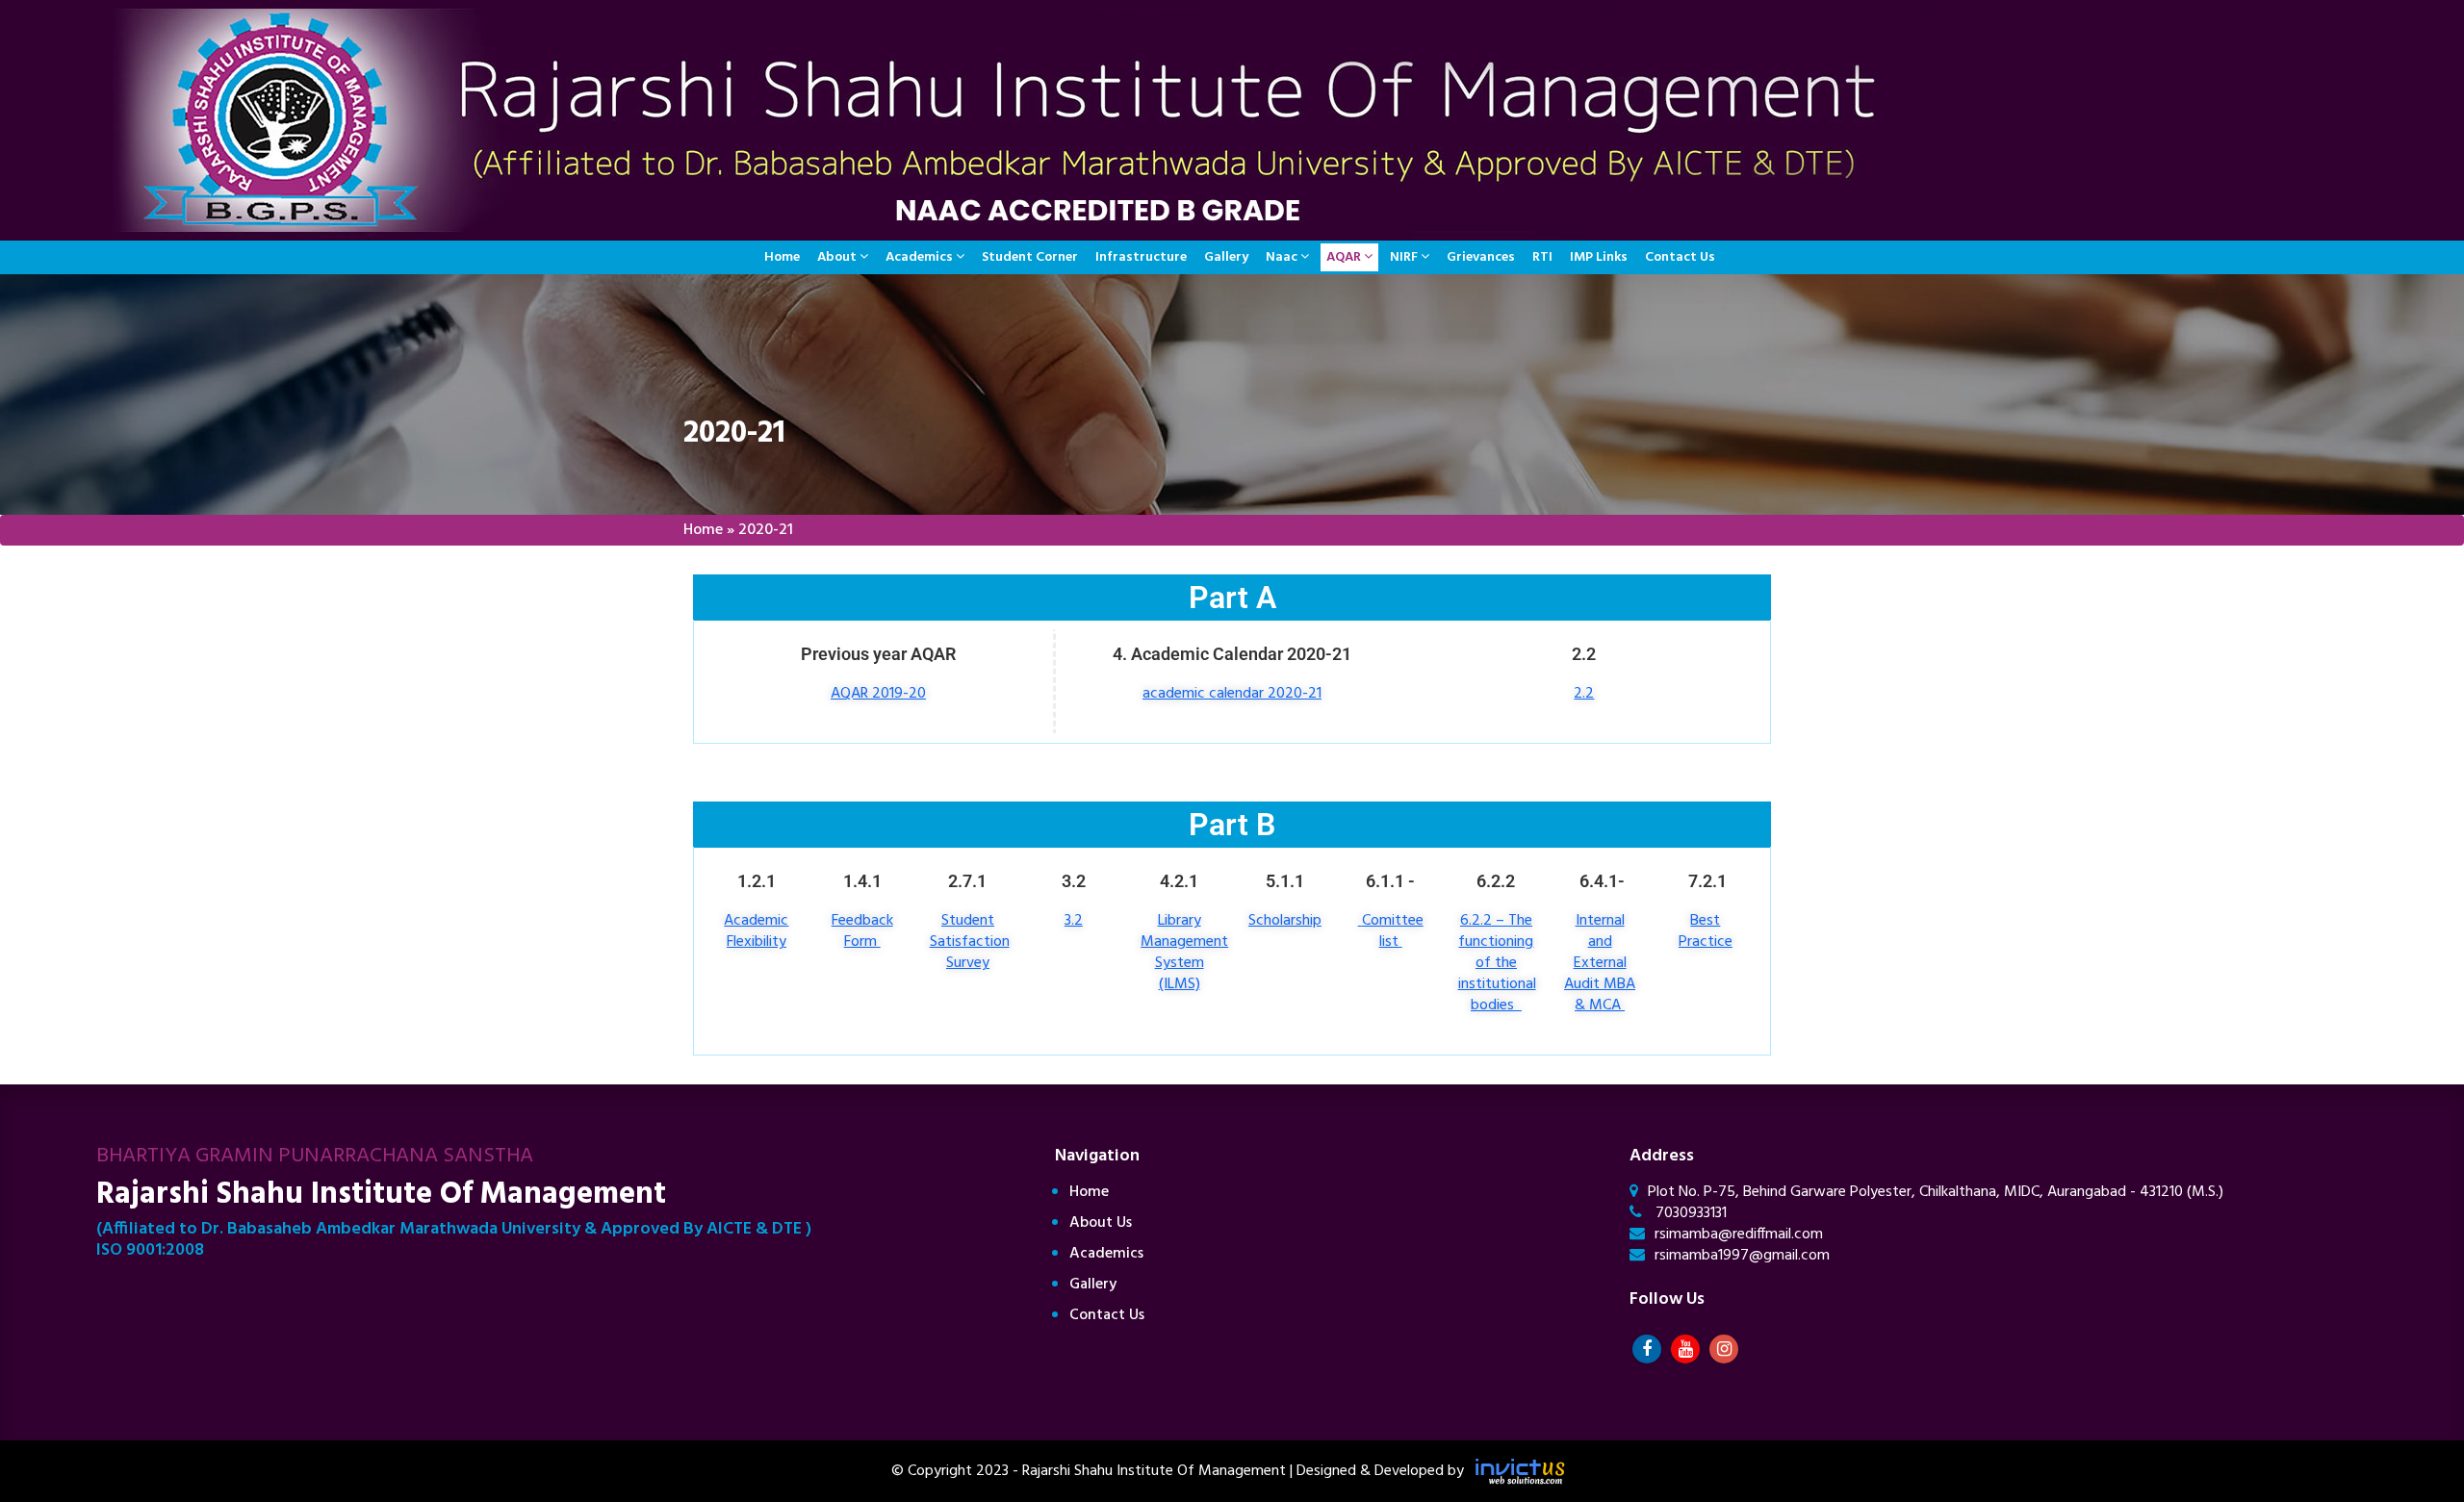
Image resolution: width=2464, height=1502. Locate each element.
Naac (1282, 257)
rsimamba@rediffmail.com (1739, 1235)
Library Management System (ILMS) (1184, 953)
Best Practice (1706, 931)
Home (782, 257)
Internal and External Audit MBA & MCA (1600, 963)
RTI (1542, 257)
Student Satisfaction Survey (970, 942)
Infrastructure (1141, 257)
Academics (919, 257)
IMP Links (1599, 257)
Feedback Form (862, 931)
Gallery (1226, 257)
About (837, 257)
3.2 (1074, 921)
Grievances (1481, 257)
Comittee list (1393, 931)
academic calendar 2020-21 (1232, 694)
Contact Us (1680, 257)
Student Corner (1030, 257)
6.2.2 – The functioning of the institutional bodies (1497, 963)
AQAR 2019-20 (878, 694)
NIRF (1404, 257)
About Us (1101, 1223)
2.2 (1584, 694)
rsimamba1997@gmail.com (1742, 1256)
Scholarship (1285, 921)
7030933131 (1689, 1213)
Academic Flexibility (756, 931)
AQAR (1344, 257)
